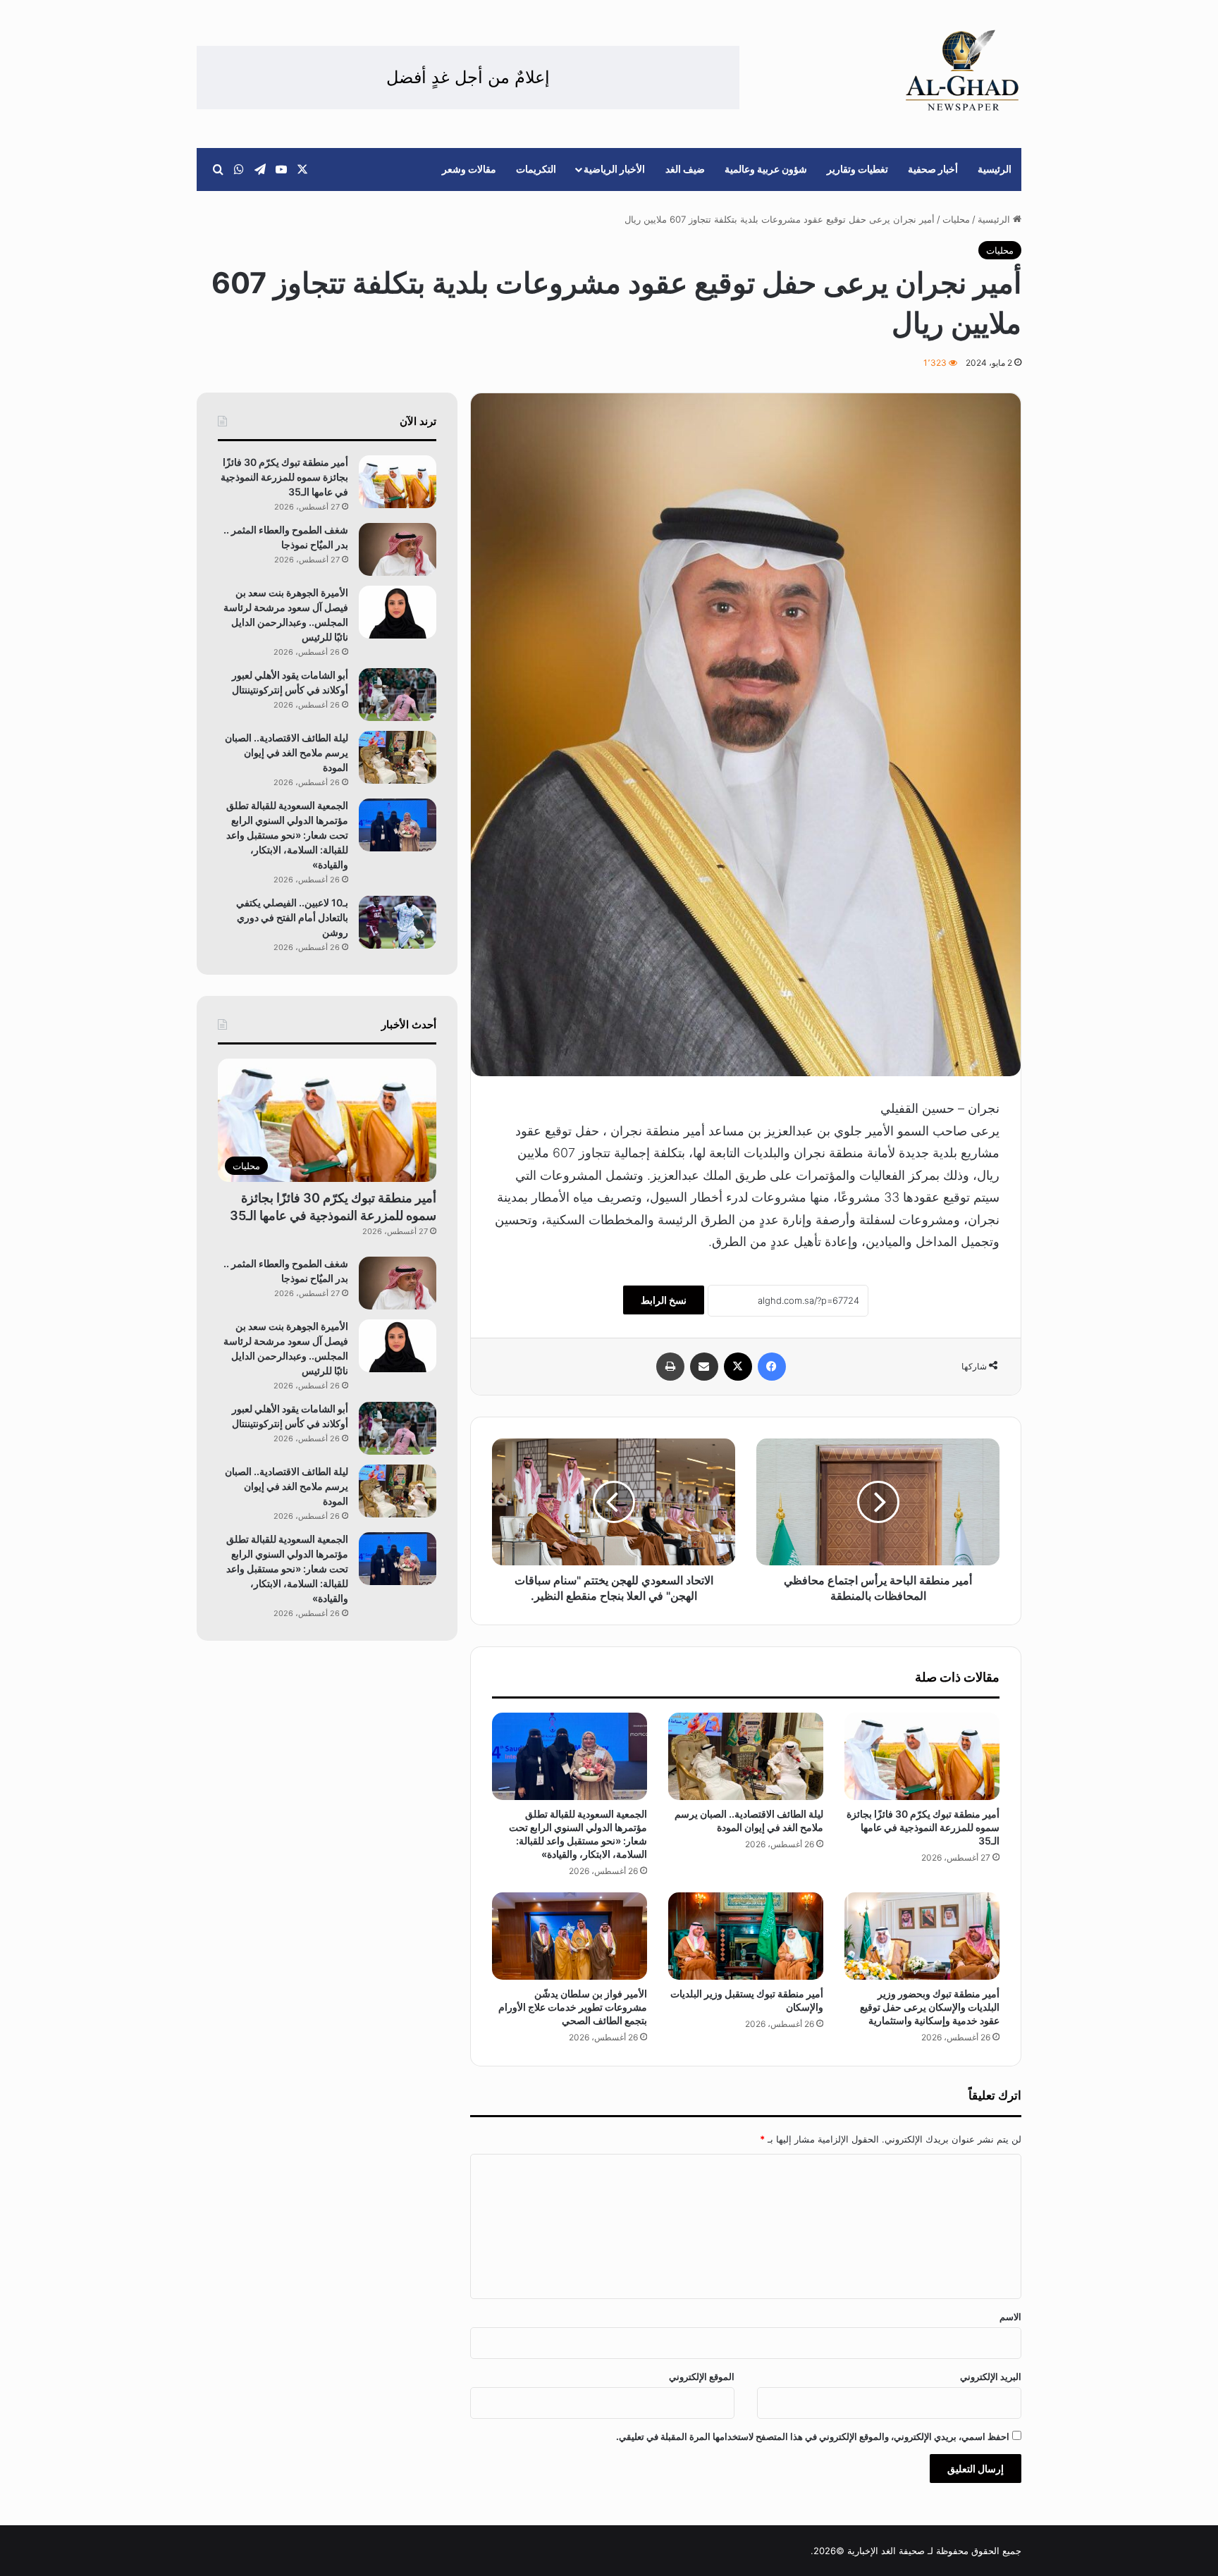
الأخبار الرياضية (614, 169)
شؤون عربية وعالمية (766, 169)
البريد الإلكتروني (991, 2377)
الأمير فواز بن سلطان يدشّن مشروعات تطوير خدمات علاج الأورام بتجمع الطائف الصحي (573, 2007)
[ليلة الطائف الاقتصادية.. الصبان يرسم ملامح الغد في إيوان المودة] (746, 1756)
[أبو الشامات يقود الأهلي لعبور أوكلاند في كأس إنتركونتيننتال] (398, 695)
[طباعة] (670, 1367)
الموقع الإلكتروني (702, 2377)
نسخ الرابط (664, 1300)
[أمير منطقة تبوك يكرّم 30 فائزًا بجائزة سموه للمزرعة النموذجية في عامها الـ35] (922, 1756)
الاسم (1010, 2317)
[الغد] (962, 70)
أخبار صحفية (933, 169)
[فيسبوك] (772, 1367)
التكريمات (536, 169)
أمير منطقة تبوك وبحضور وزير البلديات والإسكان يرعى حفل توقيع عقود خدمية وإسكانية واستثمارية (930, 2007)
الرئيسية (995, 169)
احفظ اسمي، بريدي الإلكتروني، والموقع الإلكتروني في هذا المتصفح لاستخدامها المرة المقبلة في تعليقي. (813, 2436)
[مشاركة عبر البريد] (704, 1367)
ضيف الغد (685, 169)
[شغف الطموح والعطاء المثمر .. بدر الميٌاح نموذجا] (398, 549)
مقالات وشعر (469, 169)
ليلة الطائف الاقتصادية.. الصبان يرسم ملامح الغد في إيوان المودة (287, 752)
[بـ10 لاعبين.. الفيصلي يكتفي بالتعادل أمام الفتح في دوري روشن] (398, 922)
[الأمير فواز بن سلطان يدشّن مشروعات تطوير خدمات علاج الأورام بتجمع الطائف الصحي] (570, 1936)
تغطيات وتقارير (857, 169)
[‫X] (738, 1367)
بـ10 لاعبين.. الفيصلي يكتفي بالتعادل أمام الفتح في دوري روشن (292, 917)
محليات (956, 219)
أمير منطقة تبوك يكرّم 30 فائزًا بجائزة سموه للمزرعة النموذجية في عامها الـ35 (923, 1827)
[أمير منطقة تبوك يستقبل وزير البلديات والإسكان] (746, 1936)
